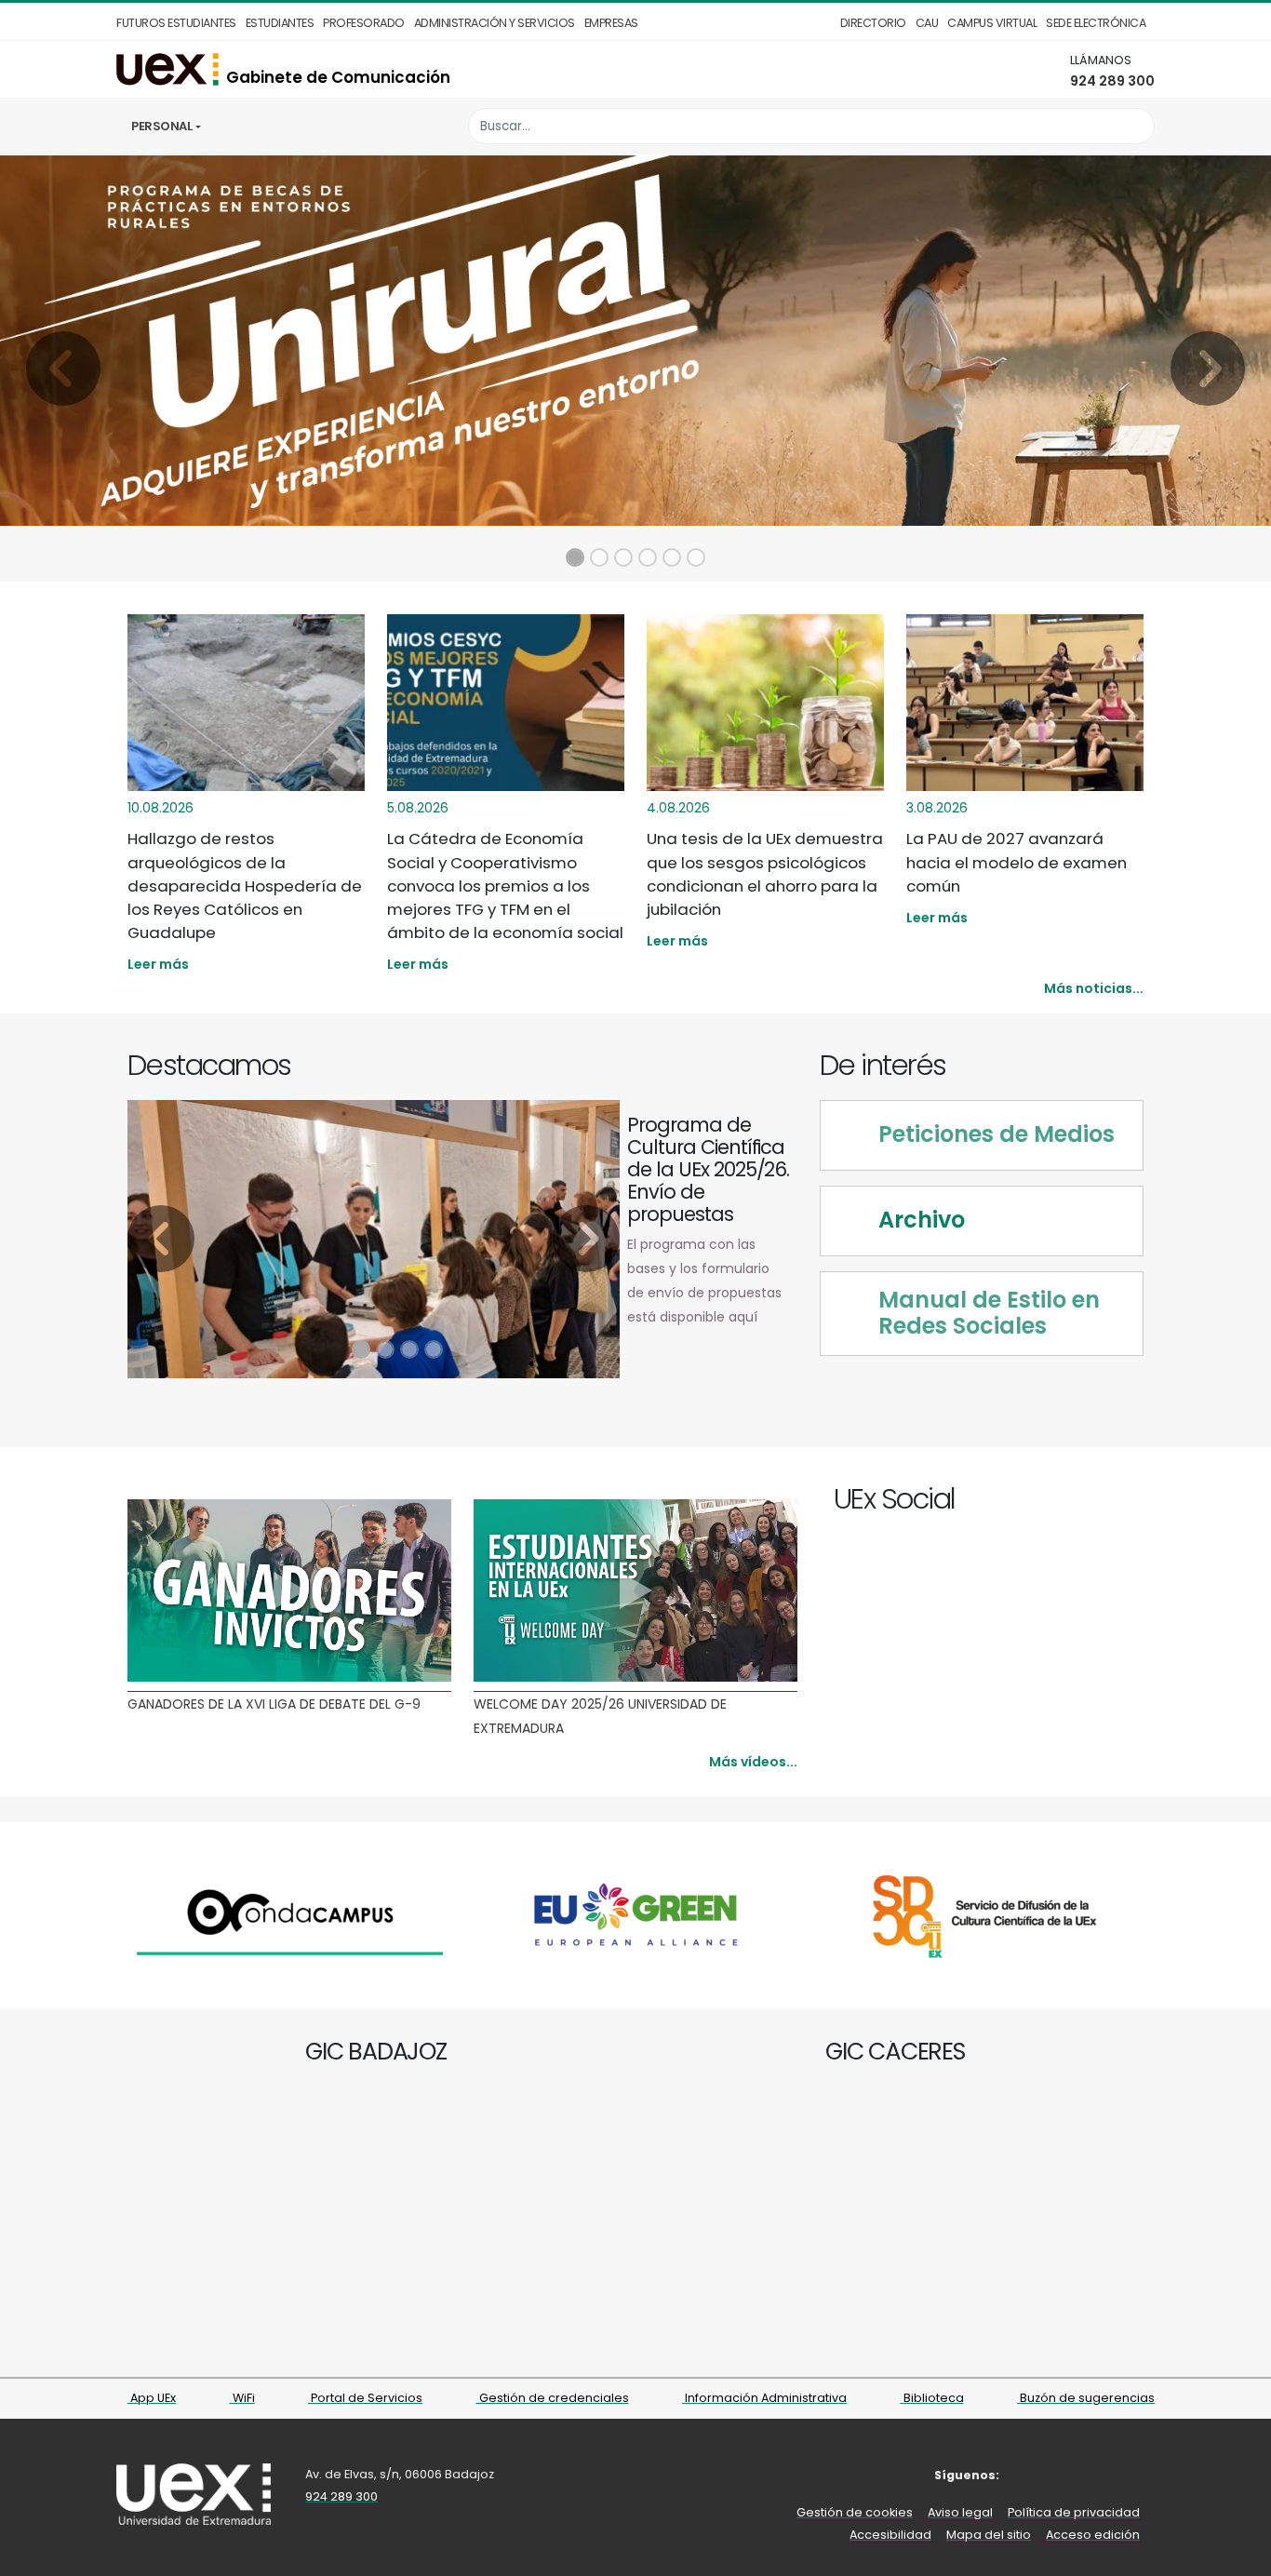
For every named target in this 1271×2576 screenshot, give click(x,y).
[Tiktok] (1133, 1502)
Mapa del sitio (989, 2535)
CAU (927, 23)
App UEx (152, 2398)
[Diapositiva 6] (696, 557)
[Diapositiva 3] (623, 557)
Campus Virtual (992, 23)
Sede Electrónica (1096, 23)
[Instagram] (1090, 1502)
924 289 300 (1112, 81)
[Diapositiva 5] (672, 557)
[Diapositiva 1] (575, 557)
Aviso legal (960, 2512)
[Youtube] (1111, 1502)
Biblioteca (932, 2398)
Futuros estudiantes (176, 23)
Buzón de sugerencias (1086, 2398)
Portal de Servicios (365, 2398)
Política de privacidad (1074, 2512)
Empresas (611, 23)
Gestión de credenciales (553, 2398)
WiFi (242, 2398)
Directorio (873, 23)
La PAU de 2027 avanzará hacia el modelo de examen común (1017, 862)
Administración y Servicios (495, 23)
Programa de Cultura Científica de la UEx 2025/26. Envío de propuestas (708, 1169)
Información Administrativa (764, 2398)
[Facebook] (1047, 1502)
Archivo (922, 1221)
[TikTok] (1142, 2475)
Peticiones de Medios (997, 1135)
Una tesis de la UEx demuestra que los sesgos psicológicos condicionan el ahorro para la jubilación (765, 874)
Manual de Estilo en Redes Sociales (989, 1314)
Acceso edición (1093, 2535)
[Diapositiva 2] (599, 557)
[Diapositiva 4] (648, 557)
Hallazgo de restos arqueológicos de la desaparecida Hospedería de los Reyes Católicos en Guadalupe (245, 885)
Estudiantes (280, 23)
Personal (161, 126)
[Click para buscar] (1136, 126)
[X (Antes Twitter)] (1069, 1502)
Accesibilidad (890, 2535)
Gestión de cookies (855, 2512)
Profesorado (364, 23)
